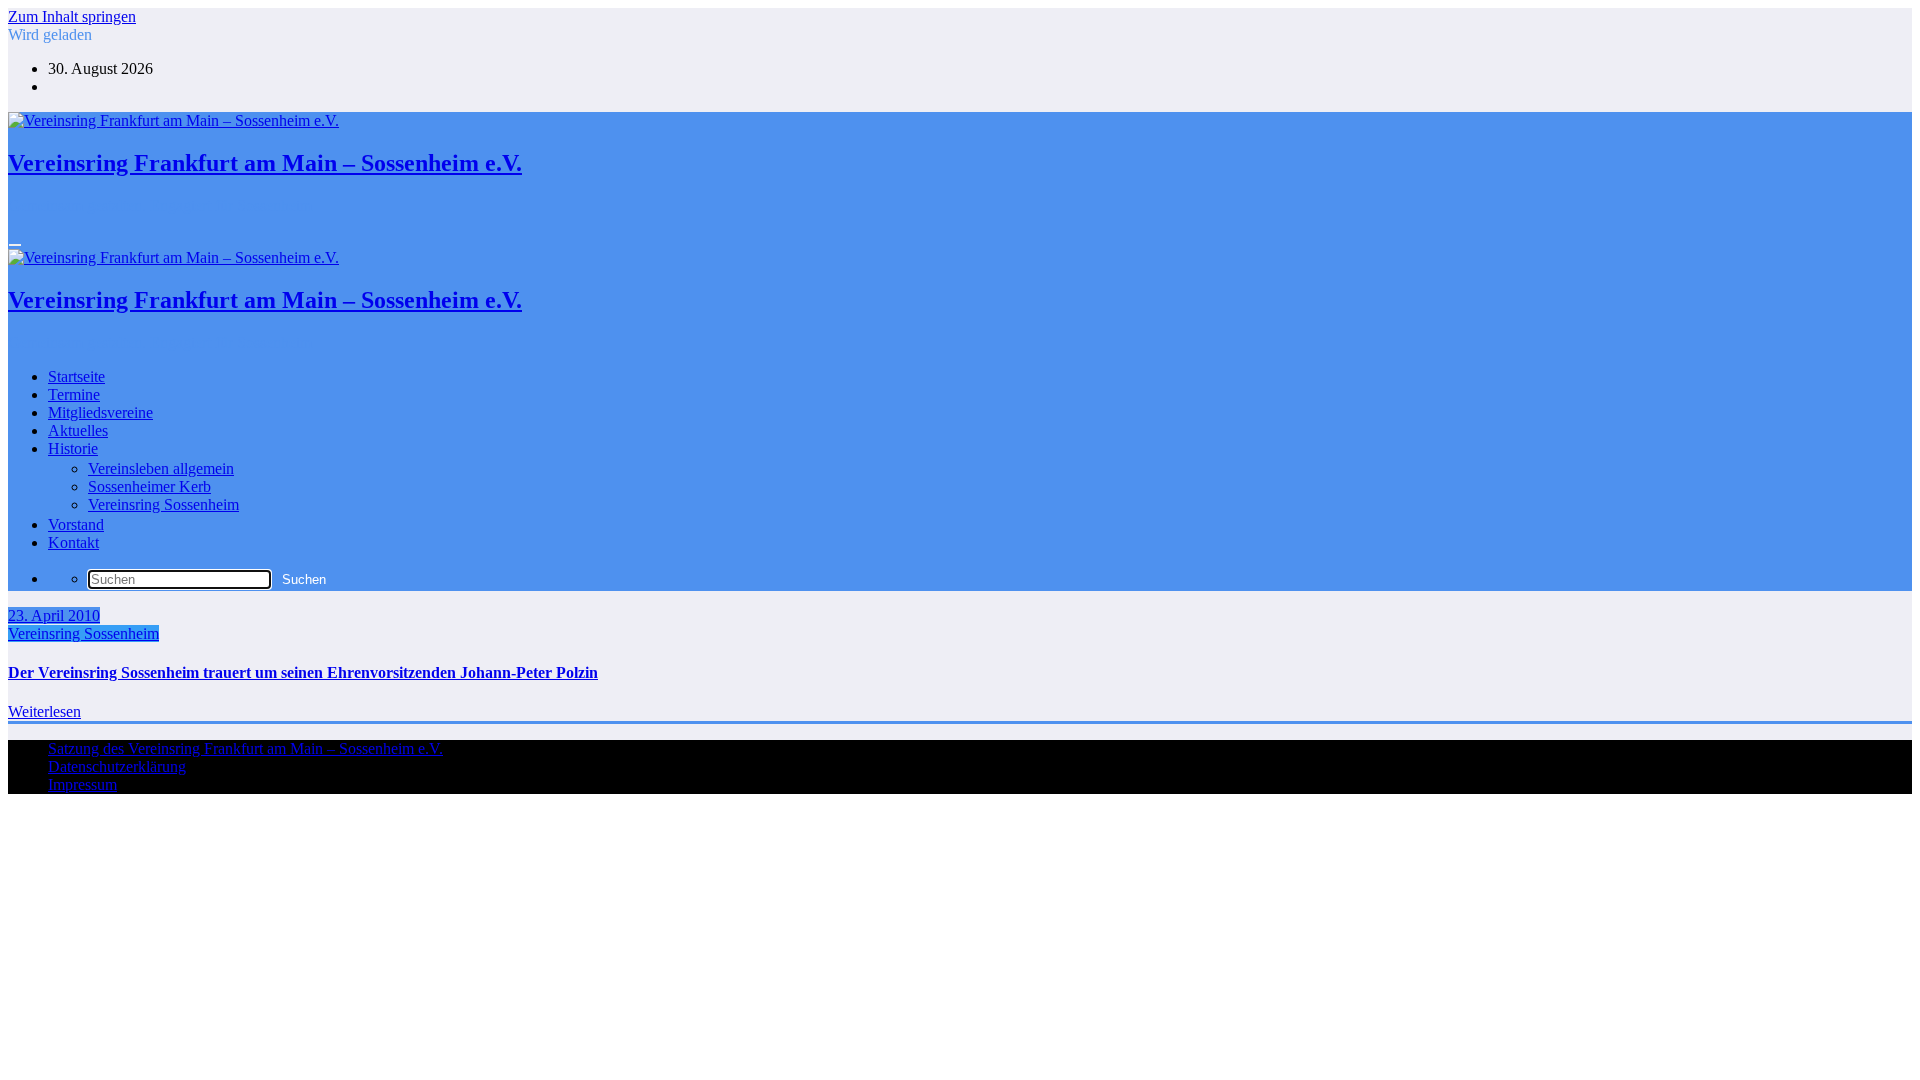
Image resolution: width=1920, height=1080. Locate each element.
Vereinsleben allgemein (161, 468)
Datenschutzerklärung (117, 766)
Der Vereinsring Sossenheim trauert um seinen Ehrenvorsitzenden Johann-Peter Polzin (303, 672)
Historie (73, 448)
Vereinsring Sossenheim (163, 504)
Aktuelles (78, 430)
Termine (74, 394)
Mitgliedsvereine (100, 412)
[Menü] (15, 245)
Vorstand (76, 524)
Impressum (82, 784)
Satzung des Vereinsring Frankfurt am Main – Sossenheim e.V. (245, 748)
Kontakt (73, 542)
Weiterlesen (44, 711)
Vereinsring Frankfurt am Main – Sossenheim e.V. (265, 163)
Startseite (76, 376)
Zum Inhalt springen (72, 16)
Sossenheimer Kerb (149, 486)
